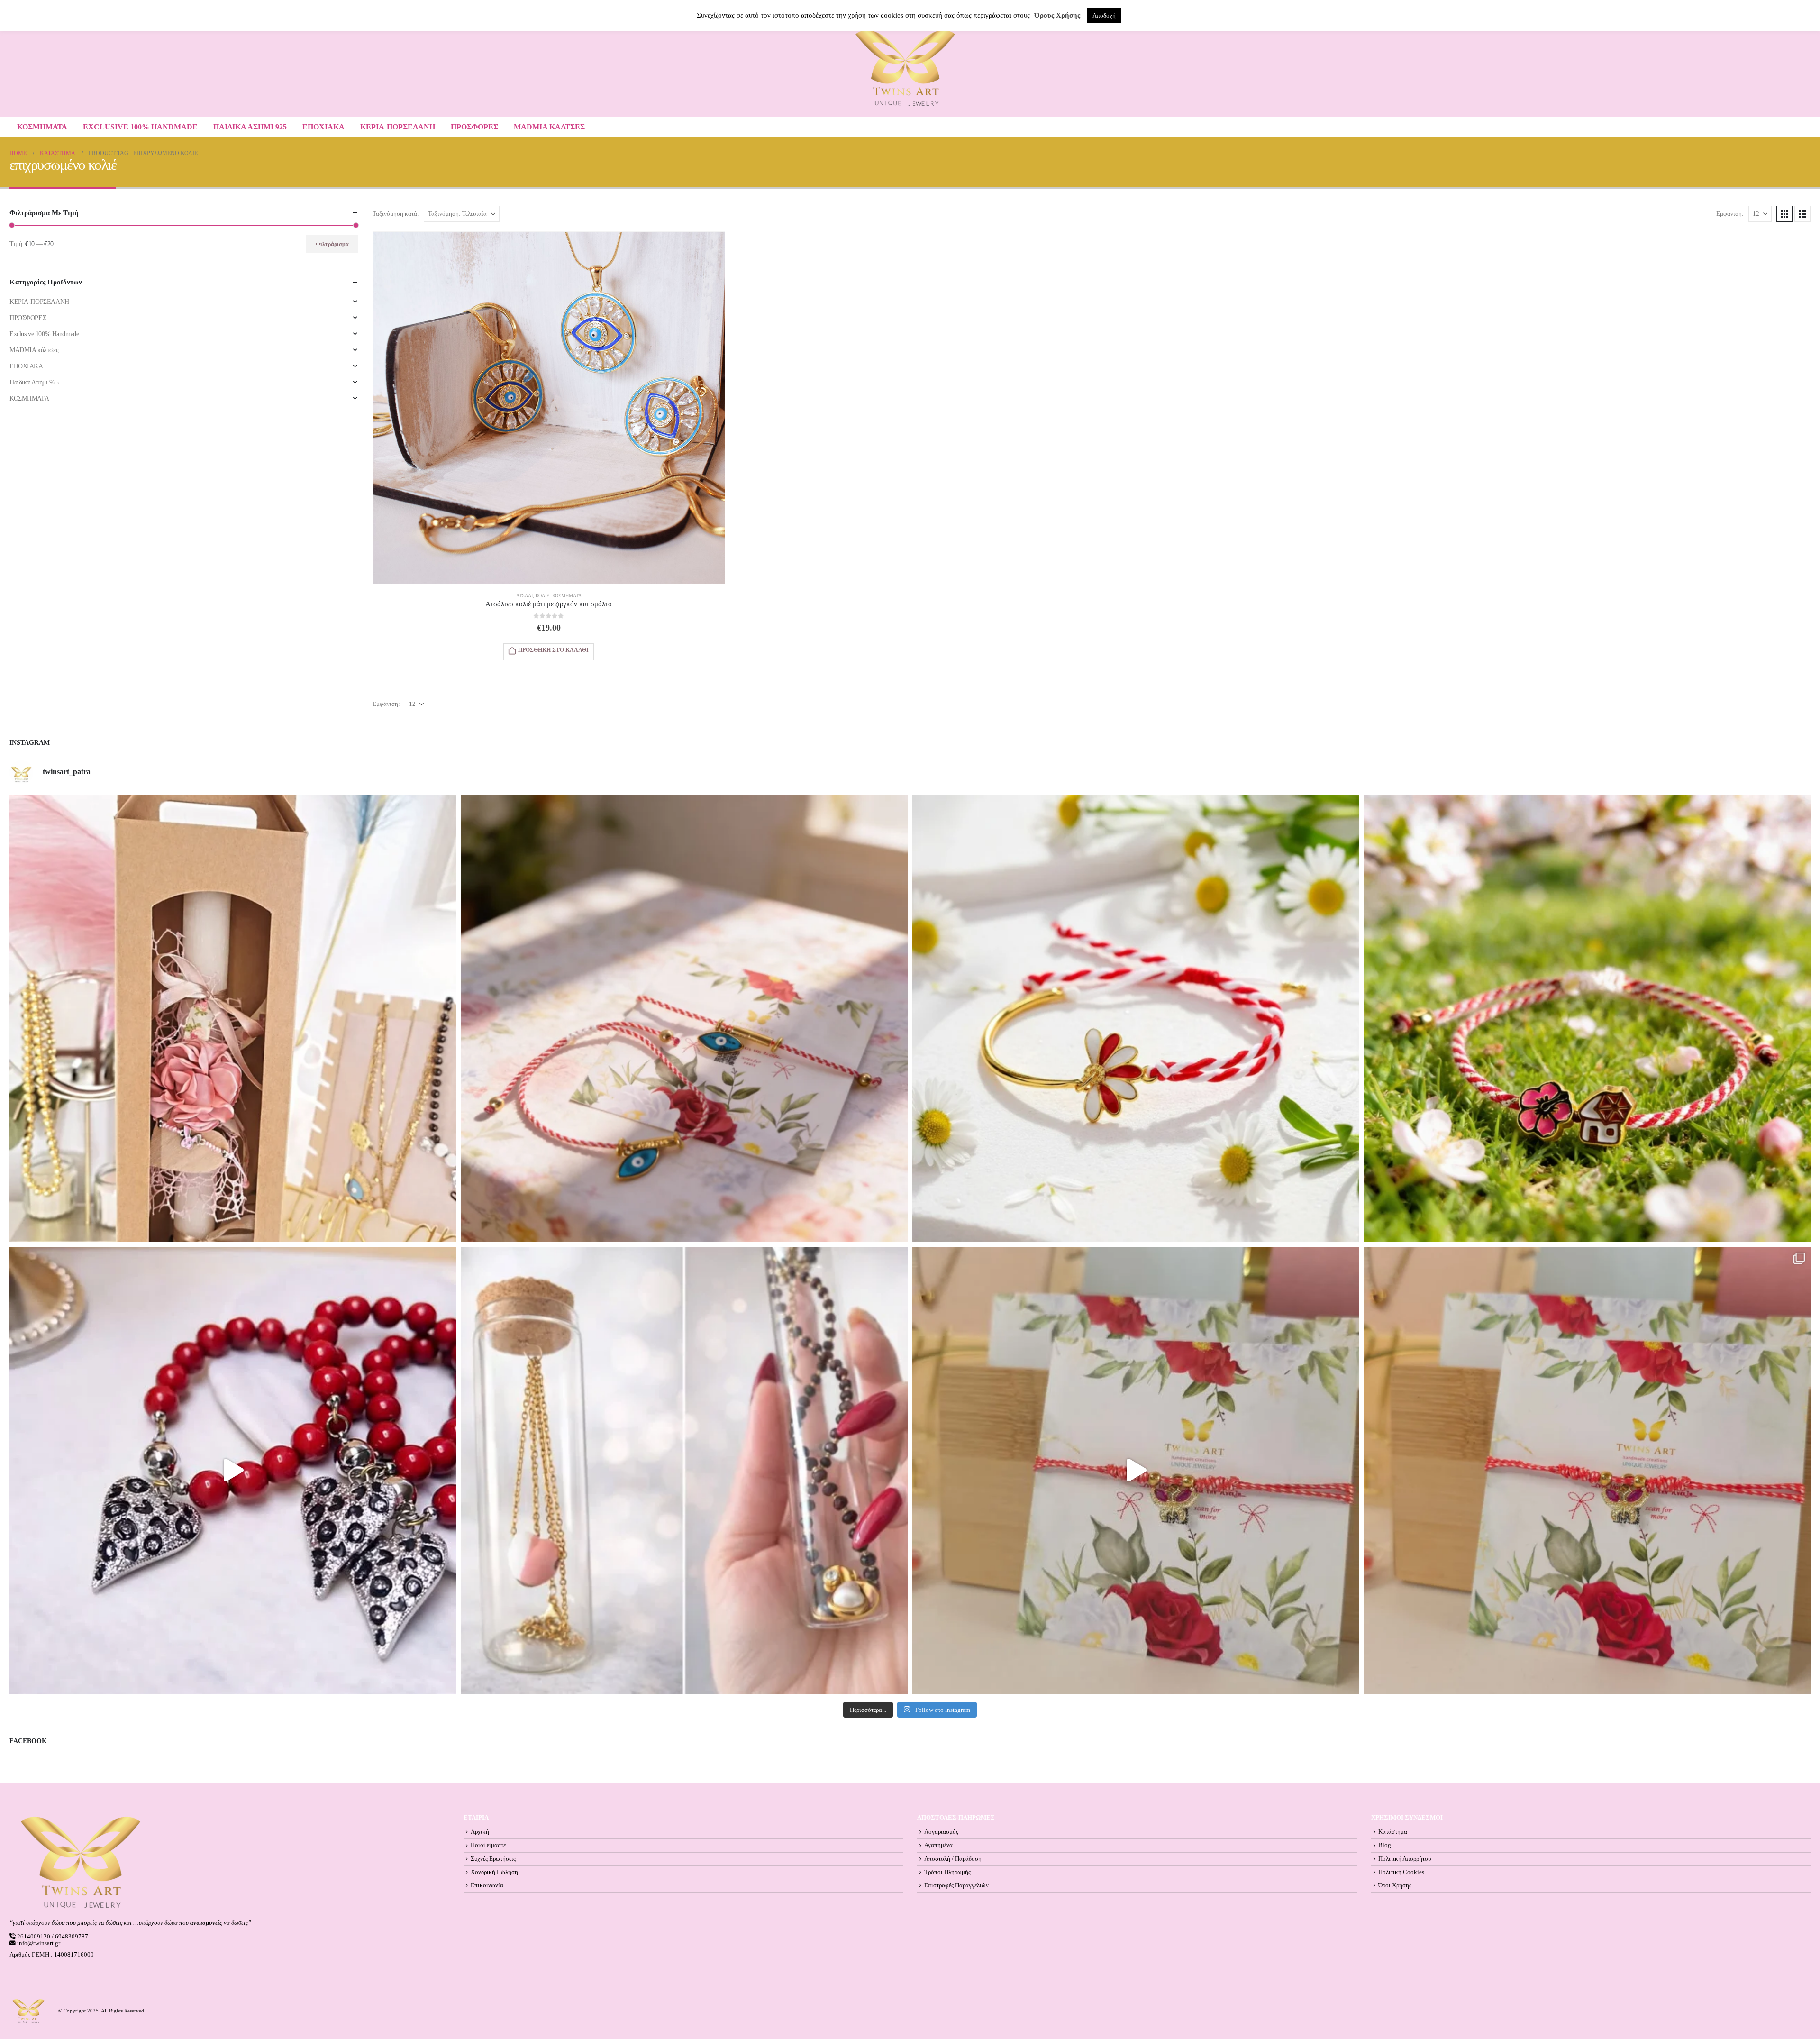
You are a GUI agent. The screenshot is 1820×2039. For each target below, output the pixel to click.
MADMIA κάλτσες (549, 127)
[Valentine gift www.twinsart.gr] (685, 1470)
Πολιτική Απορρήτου (1405, 1859)
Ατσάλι (524, 596)
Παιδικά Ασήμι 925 (250, 127)
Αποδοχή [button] (1104, 15)
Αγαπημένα (938, 1845)
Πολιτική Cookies (1401, 1872)
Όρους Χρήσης (1057, 15)
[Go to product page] (549, 408)
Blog (1385, 1845)
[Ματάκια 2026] (1136, 1470)
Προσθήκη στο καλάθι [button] (553, 650)
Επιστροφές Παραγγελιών (956, 1885)
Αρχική (480, 1832)
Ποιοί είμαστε (488, 1845)
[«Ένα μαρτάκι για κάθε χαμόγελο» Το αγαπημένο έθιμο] (1136, 1019)
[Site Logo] (905, 68)
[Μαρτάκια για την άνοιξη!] (1588, 1470)
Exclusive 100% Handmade (140, 127)
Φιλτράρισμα (332, 244)
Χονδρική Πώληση (494, 1872)
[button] (1784, 214)
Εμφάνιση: (1730, 214)
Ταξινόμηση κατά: (396, 214)
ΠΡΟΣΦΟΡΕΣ (474, 127)
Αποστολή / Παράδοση (953, 1859)
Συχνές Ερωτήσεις (493, 1859)
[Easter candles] (233, 1019)
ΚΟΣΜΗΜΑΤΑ (42, 127)
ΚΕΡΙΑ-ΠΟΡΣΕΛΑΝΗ (398, 127)
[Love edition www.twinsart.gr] (233, 1470)
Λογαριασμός (941, 1832)
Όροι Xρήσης (1395, 1885)
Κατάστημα (1393, 1832)
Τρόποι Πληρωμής (947, 1872)
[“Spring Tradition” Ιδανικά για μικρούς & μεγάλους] (1588, 1019)
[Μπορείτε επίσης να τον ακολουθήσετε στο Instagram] (685, 1019)
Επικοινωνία (487, 1885)
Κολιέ (542, 596)
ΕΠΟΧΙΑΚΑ (323, 127)
